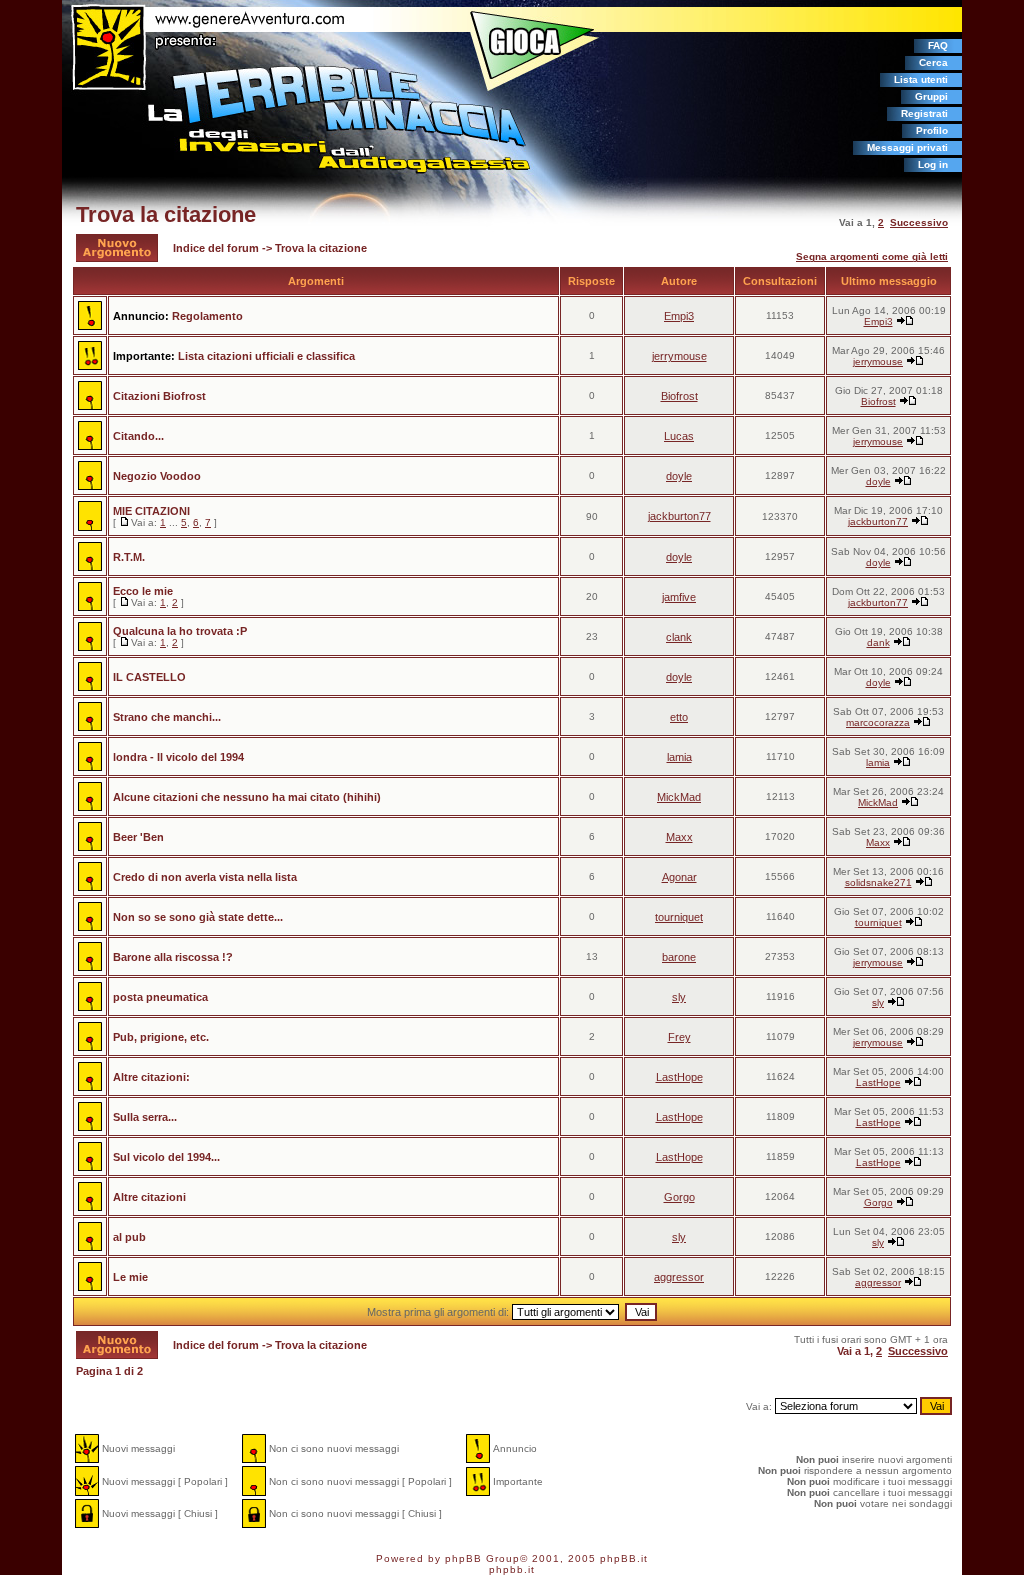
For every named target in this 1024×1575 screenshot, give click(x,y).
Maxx (679, 837)
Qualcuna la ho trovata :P (180, 631)
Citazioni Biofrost (159, 396)
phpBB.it (624, 1558)
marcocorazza (878, 722)
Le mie (130, 1277)
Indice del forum (216, 248)
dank (878, 642)
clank (679, 637)
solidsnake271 (878, 882)
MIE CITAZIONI (151, 511)
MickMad (679, 797)
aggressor (679, 1277)
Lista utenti (921, 79)
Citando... (138, 436)
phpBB (463, 1558)
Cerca (933, 62)
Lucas (679, 436)
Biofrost (679, 396)
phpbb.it (512, 1569)
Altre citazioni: (151, 1077)
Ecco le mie (143, 591)
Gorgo (679, 1197)
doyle (679, 476)
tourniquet (679, 917)
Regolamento (207, 316)
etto (679, 717)
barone (679, 957)
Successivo (919, 222)
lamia (679, 757)
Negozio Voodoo (157, 476)
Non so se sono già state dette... (198, 917)
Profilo (932, 130)
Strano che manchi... (167, 717)
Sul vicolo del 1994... (166, 1157)
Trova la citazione (166, 214)
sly (679, 997)
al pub (129, 1237)
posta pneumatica (160, 997)
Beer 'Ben (138, 837)
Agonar (679, 877)
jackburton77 (679, 516)
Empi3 (679, 316)
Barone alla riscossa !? (173, 957)
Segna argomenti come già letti (872, 256)
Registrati (924, 113)
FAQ (938, 45)
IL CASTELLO (149, 677)
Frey (679, 1037)
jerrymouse (679, 356)
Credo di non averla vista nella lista (205, 877)
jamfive (679, 597)
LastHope (679, 1077)
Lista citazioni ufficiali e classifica (266, 356)
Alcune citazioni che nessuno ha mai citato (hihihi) (247, 797)
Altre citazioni (149, 1197)
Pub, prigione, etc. (161, 1037)
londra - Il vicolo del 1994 (178, 757)
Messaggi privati (907, 147)
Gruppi (931, 96)
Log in (933, 164)
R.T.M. (129, 557)
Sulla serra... (145, 1117)
